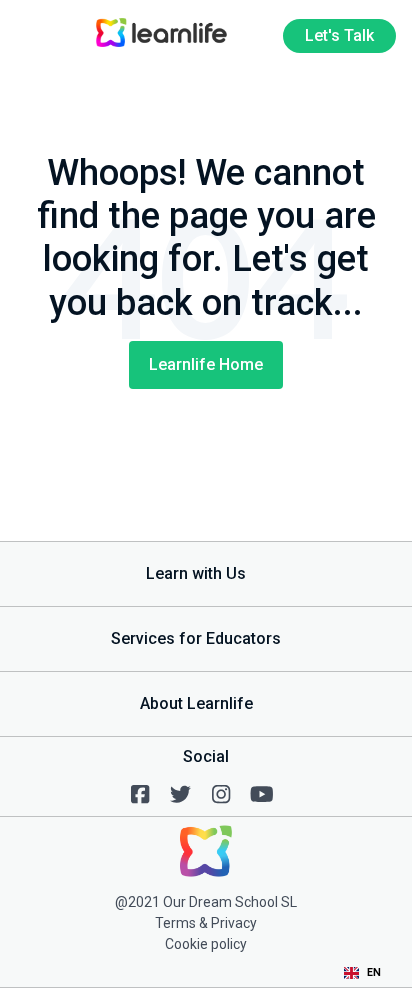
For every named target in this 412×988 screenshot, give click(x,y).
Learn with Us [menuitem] (196, 573)
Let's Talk (339, 35)
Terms (175, 923)
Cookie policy (206, 944)
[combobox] (362, 973)
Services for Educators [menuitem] (196, 638)
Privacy (234, 923)
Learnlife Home (206, 364)
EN (374, 972)
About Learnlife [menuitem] (196, 703)
